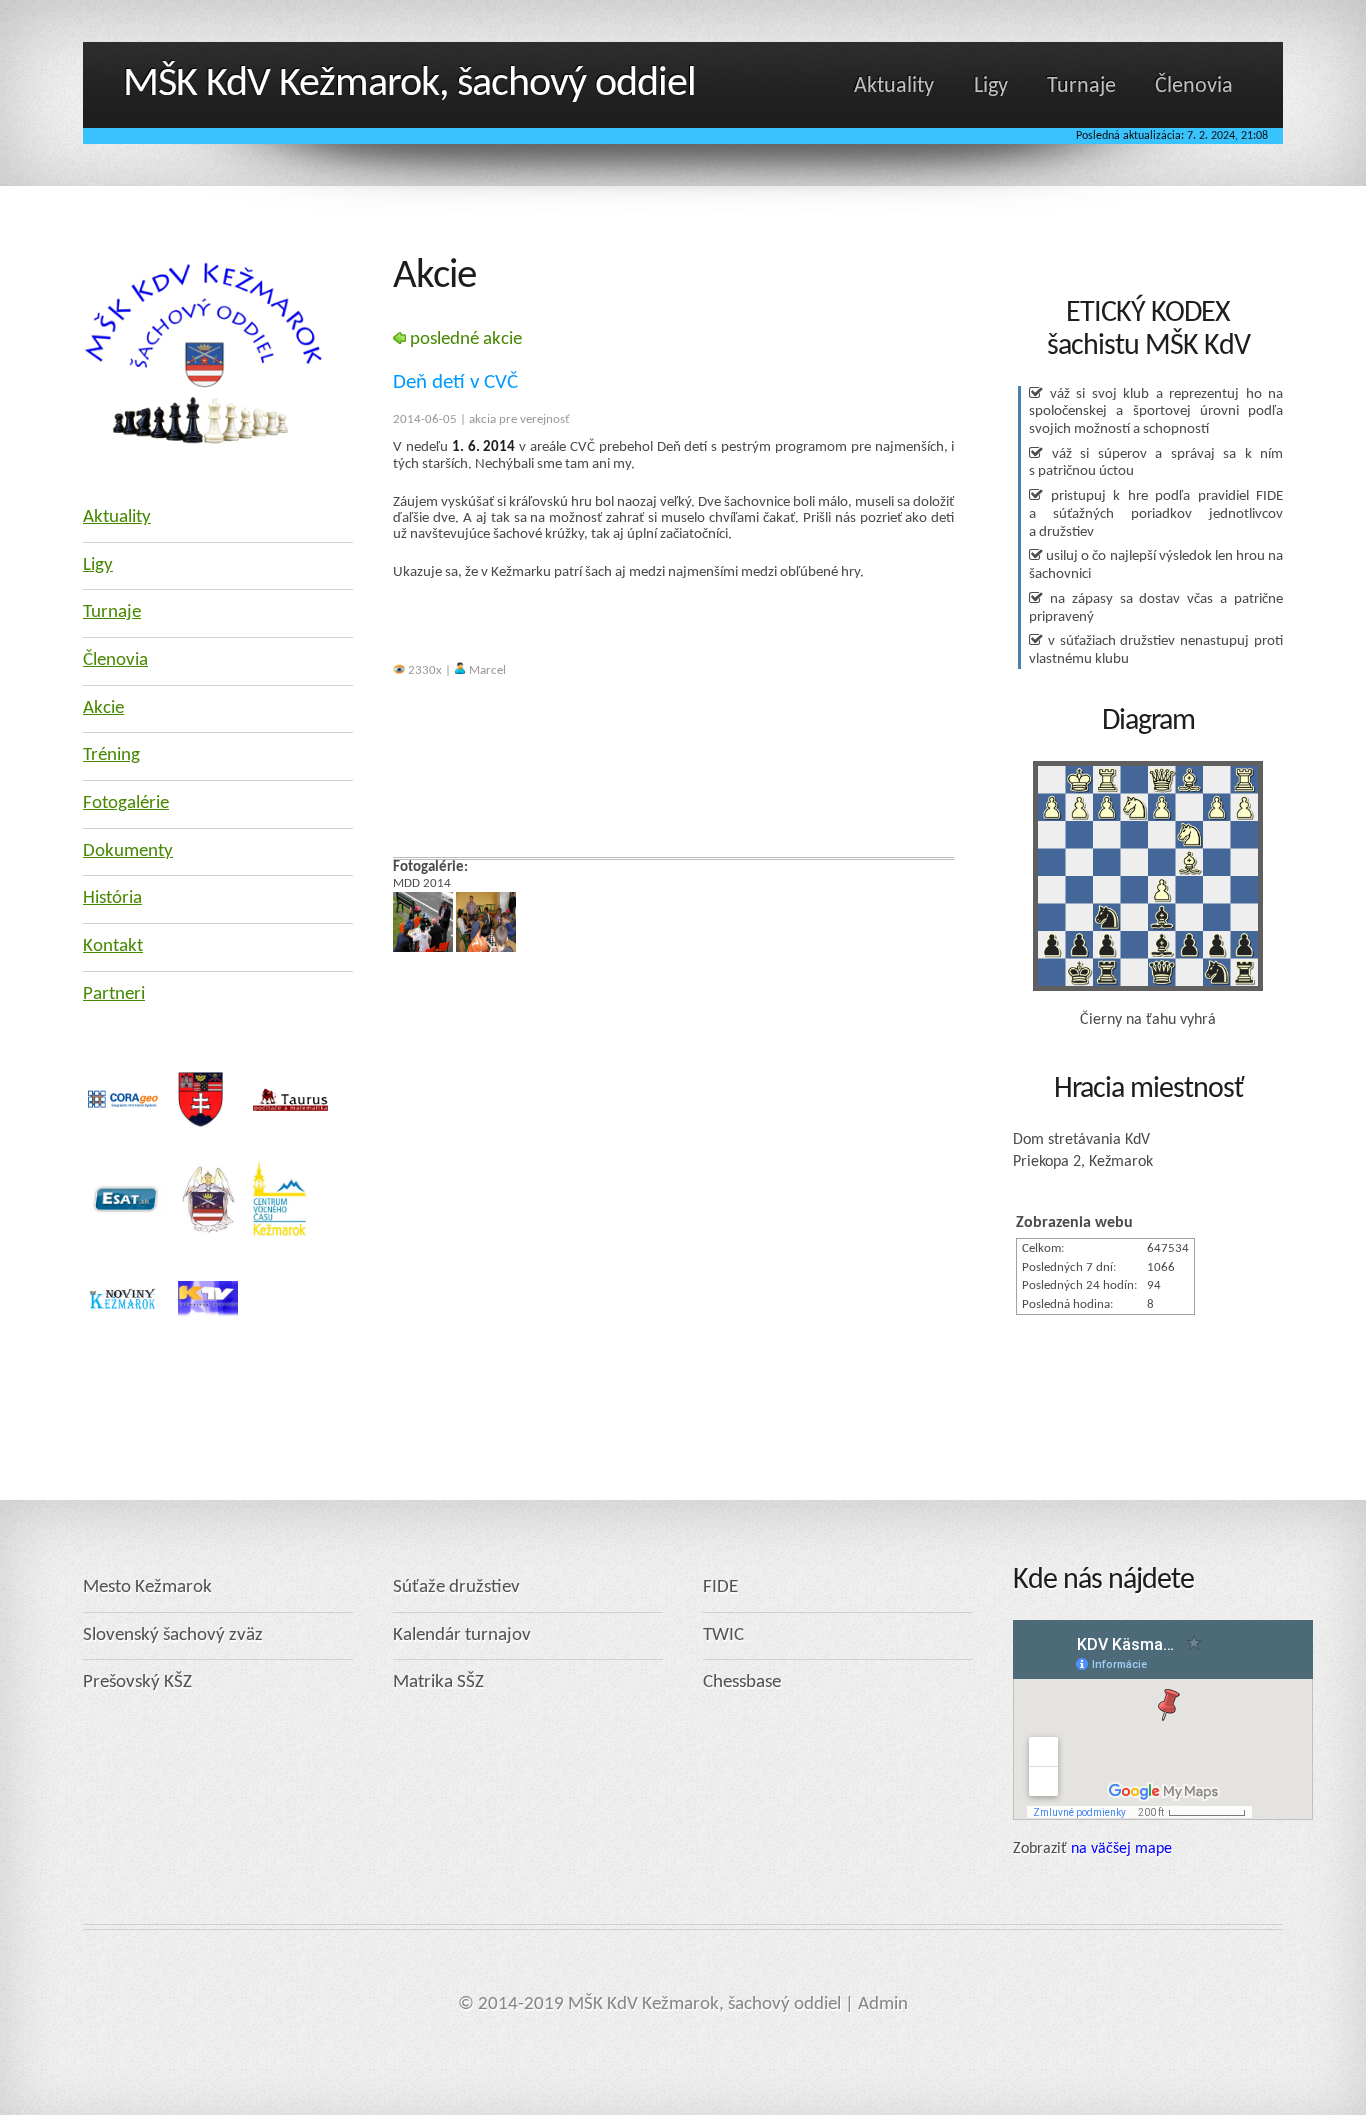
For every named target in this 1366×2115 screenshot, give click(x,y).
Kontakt (113, 946)
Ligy (991, 86)
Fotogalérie (126, 803)
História (112, 898)
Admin (883, 2004)
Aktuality (894, 86)
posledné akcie (464, 339)
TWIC (723, 1635)
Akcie (103, 708)
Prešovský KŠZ (137, 1682)
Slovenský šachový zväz (173, 1635)
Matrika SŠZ (438, 1682)
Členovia (1194, 86)
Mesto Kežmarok (147, 1587)
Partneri (114, 994)
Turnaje (1081, 86)
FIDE (720, 1587)
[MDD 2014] (423, 948)
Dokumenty (128, 851)
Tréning (111, 755)
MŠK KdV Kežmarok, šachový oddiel (409, 84)
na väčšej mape (1121, 1849)
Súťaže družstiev (456, 1587)
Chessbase (742, 1682)
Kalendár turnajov (462, 1635)
